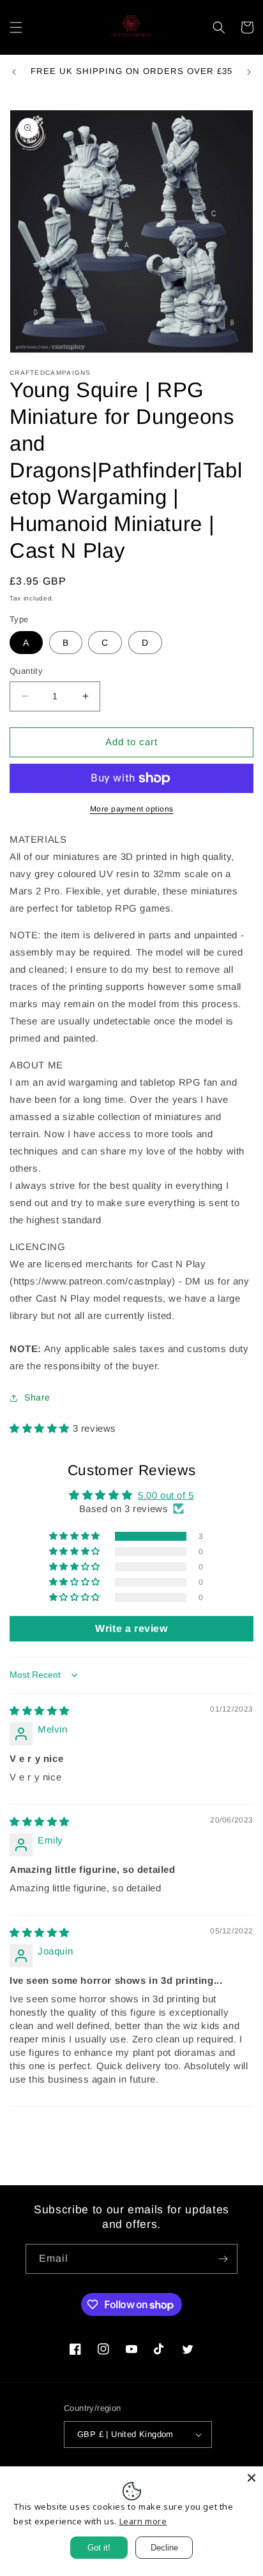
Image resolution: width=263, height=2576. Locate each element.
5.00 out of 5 (166, 1495)
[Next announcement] (249, 72)
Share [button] (37, 1397)
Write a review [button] (131, 1628)
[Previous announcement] (14, 72)
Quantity (26, 671)
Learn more (143, 2521)
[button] (16, 27)
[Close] (252, 2478)
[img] (40, 1711)
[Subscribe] (223, 2259)
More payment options (132, 809)
